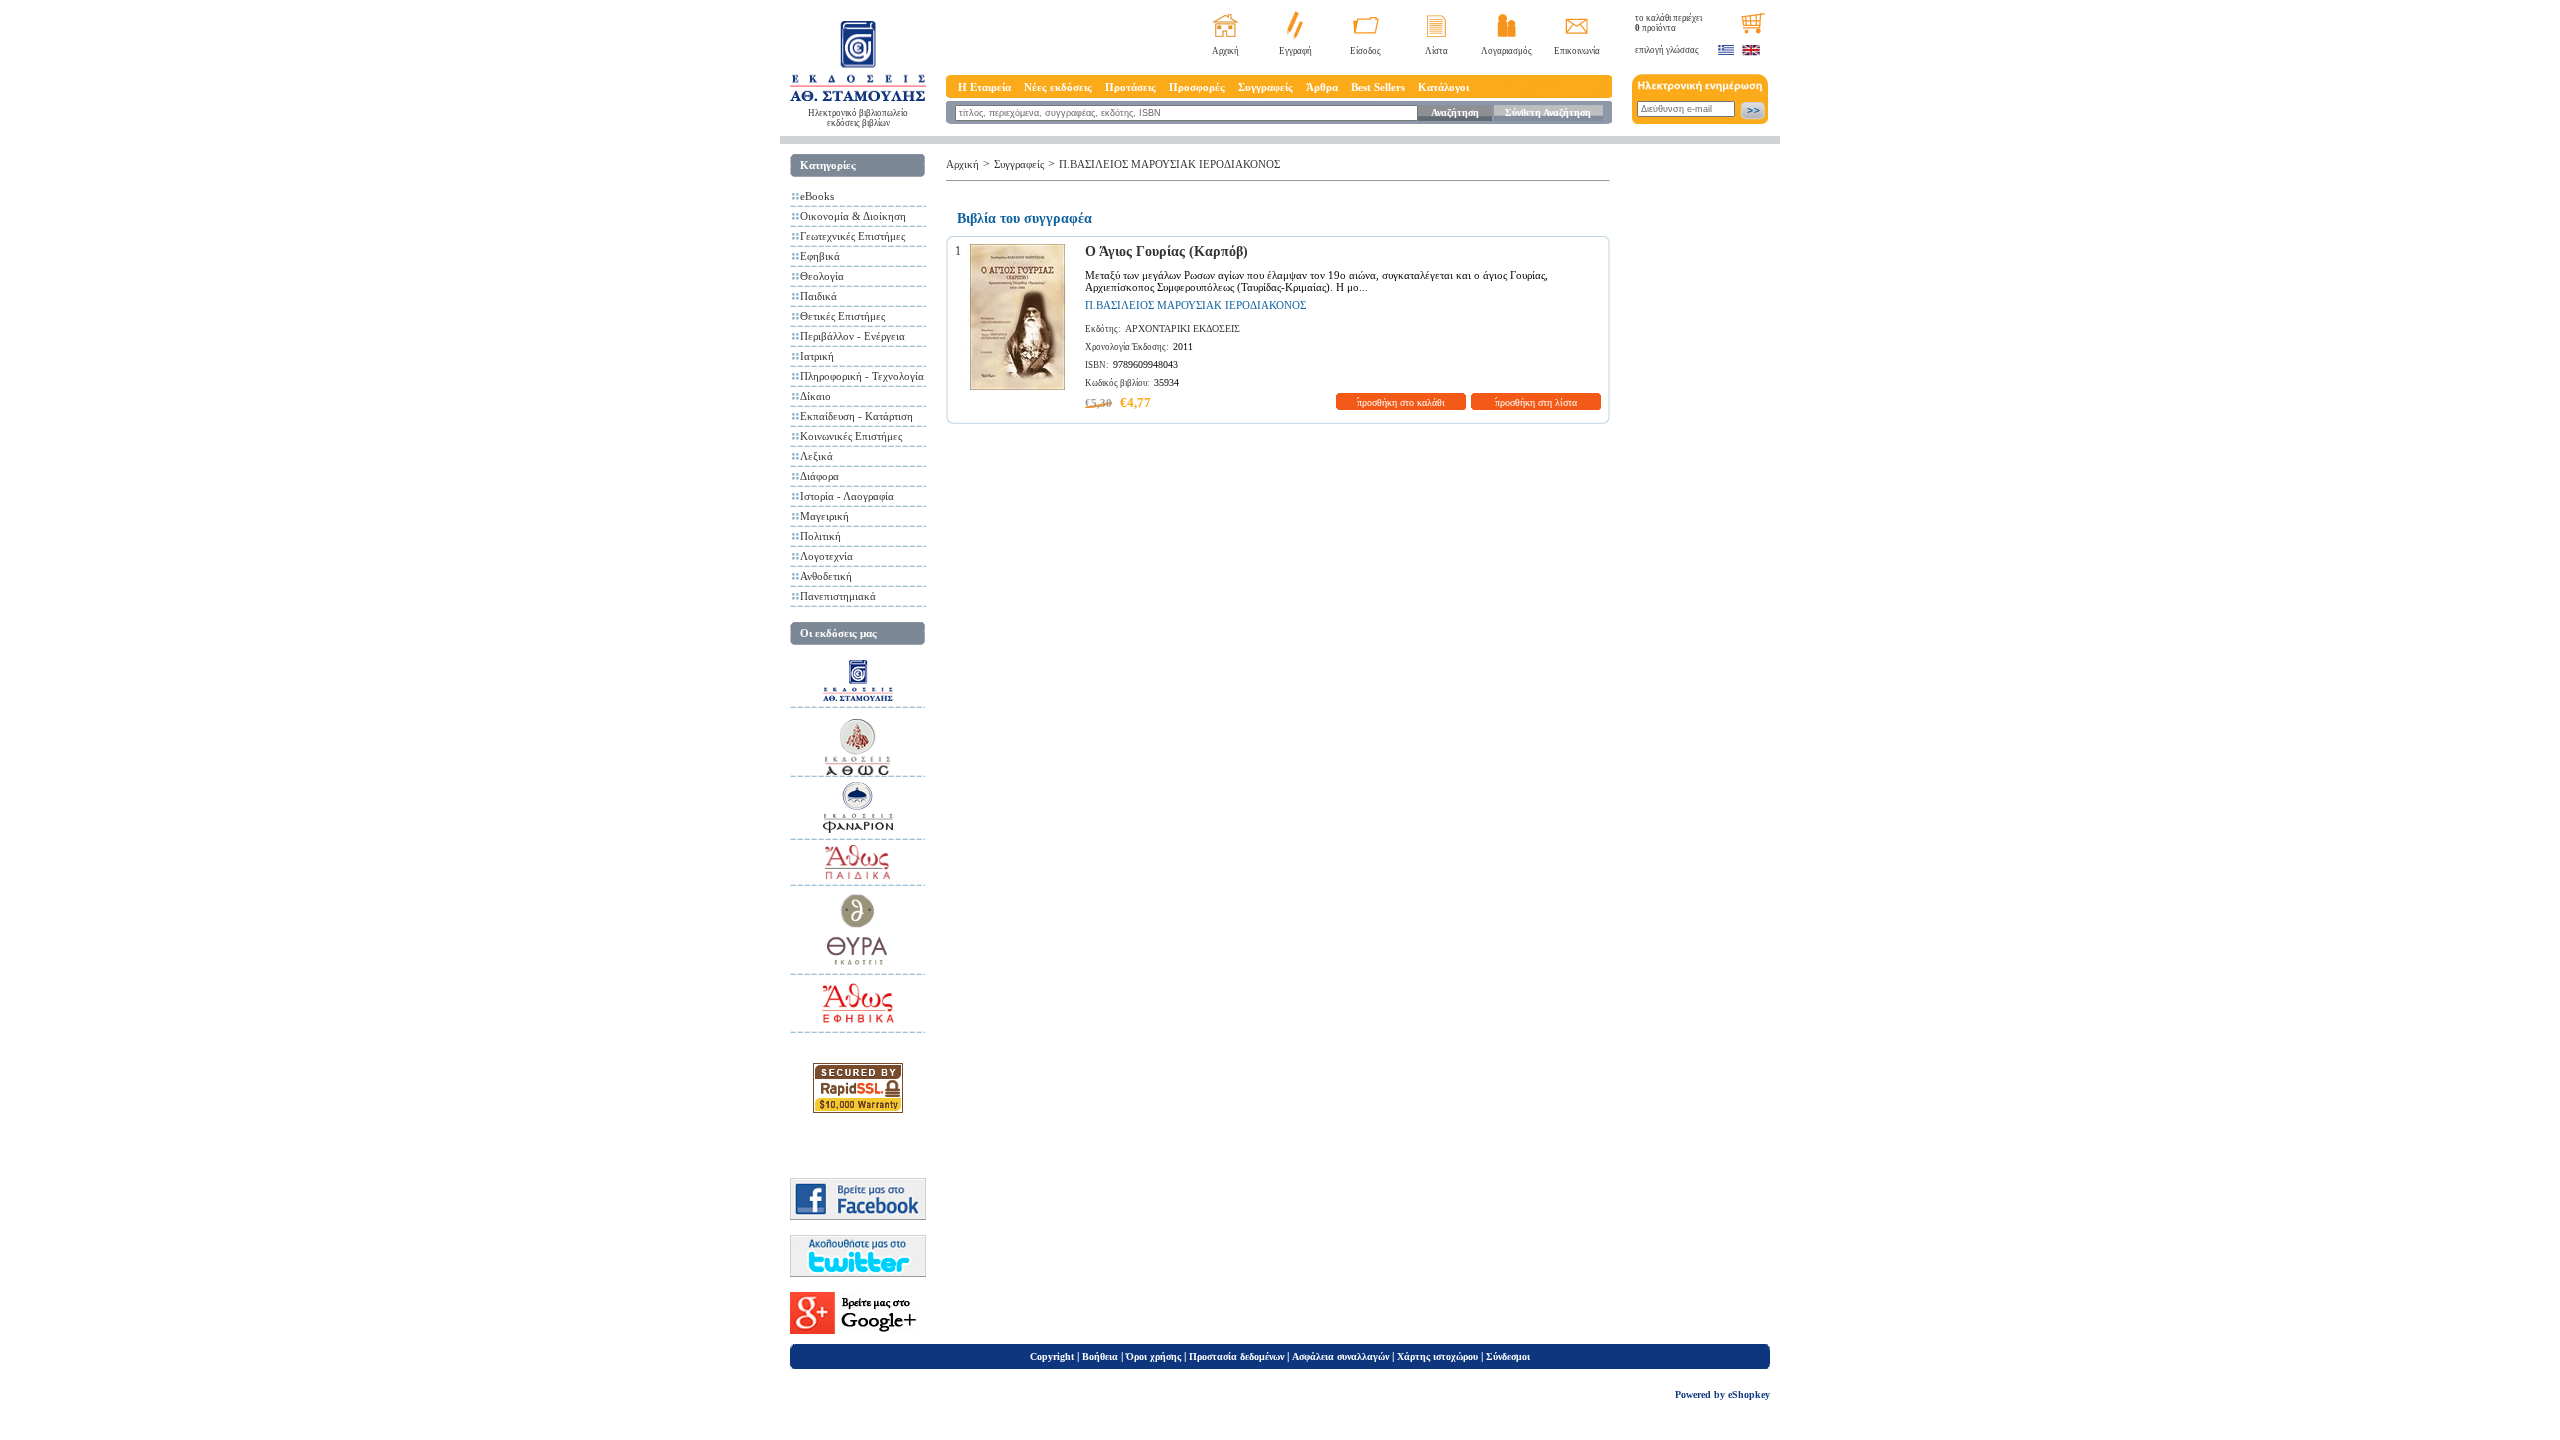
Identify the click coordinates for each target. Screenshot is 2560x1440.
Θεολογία (822, 276)
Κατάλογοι (1443, 87)
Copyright (1052, 1356)
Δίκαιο (815, 396)
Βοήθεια (1100, 1356)
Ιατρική (817, 356)
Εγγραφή (1295, 51)
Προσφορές (1197, 87)
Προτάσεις (1130, 87)
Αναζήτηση (1455, 112)
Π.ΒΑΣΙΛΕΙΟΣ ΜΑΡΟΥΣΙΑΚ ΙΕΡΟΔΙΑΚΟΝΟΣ (1169, 164)
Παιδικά (818, 296)
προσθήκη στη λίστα (1536, 402)
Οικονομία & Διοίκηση (853, 216)
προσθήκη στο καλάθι (1401, 402)
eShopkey (1749, 1394)
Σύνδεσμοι (1508, 1356)
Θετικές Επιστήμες (842, 316)
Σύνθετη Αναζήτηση (1548, 112)
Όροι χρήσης (1153, 1356)
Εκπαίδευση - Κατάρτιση (856, 416)
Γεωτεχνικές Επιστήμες (852, 236)
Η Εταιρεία (984, 87)
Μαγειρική (824, 516)
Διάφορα (819, 476)
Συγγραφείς (1265, 87)
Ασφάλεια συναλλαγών (1340, 1356)
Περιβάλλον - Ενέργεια (852, 336)
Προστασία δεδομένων (1236, 1356)
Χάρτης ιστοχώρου (1437, 1356)
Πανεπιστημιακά (838, 596)
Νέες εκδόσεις (1058, 87)
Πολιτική (820, 536)
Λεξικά (816, 456)
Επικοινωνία (1577, 51)
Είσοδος (1365, 51)
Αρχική (1225, 51)
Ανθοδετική (826, 576)
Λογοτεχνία (826, 556)
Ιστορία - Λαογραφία (847, 496)
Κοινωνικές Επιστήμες (851, 436)
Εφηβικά (820, 256)
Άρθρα (1322, 87)
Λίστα (1436, 51)
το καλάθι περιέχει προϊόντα (1668, 23)
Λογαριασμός (1506, 51)
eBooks (817, 196)
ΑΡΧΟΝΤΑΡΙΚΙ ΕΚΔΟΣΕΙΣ (1182, 328)
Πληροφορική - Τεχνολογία (862, 376)
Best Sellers (1378, 87)
